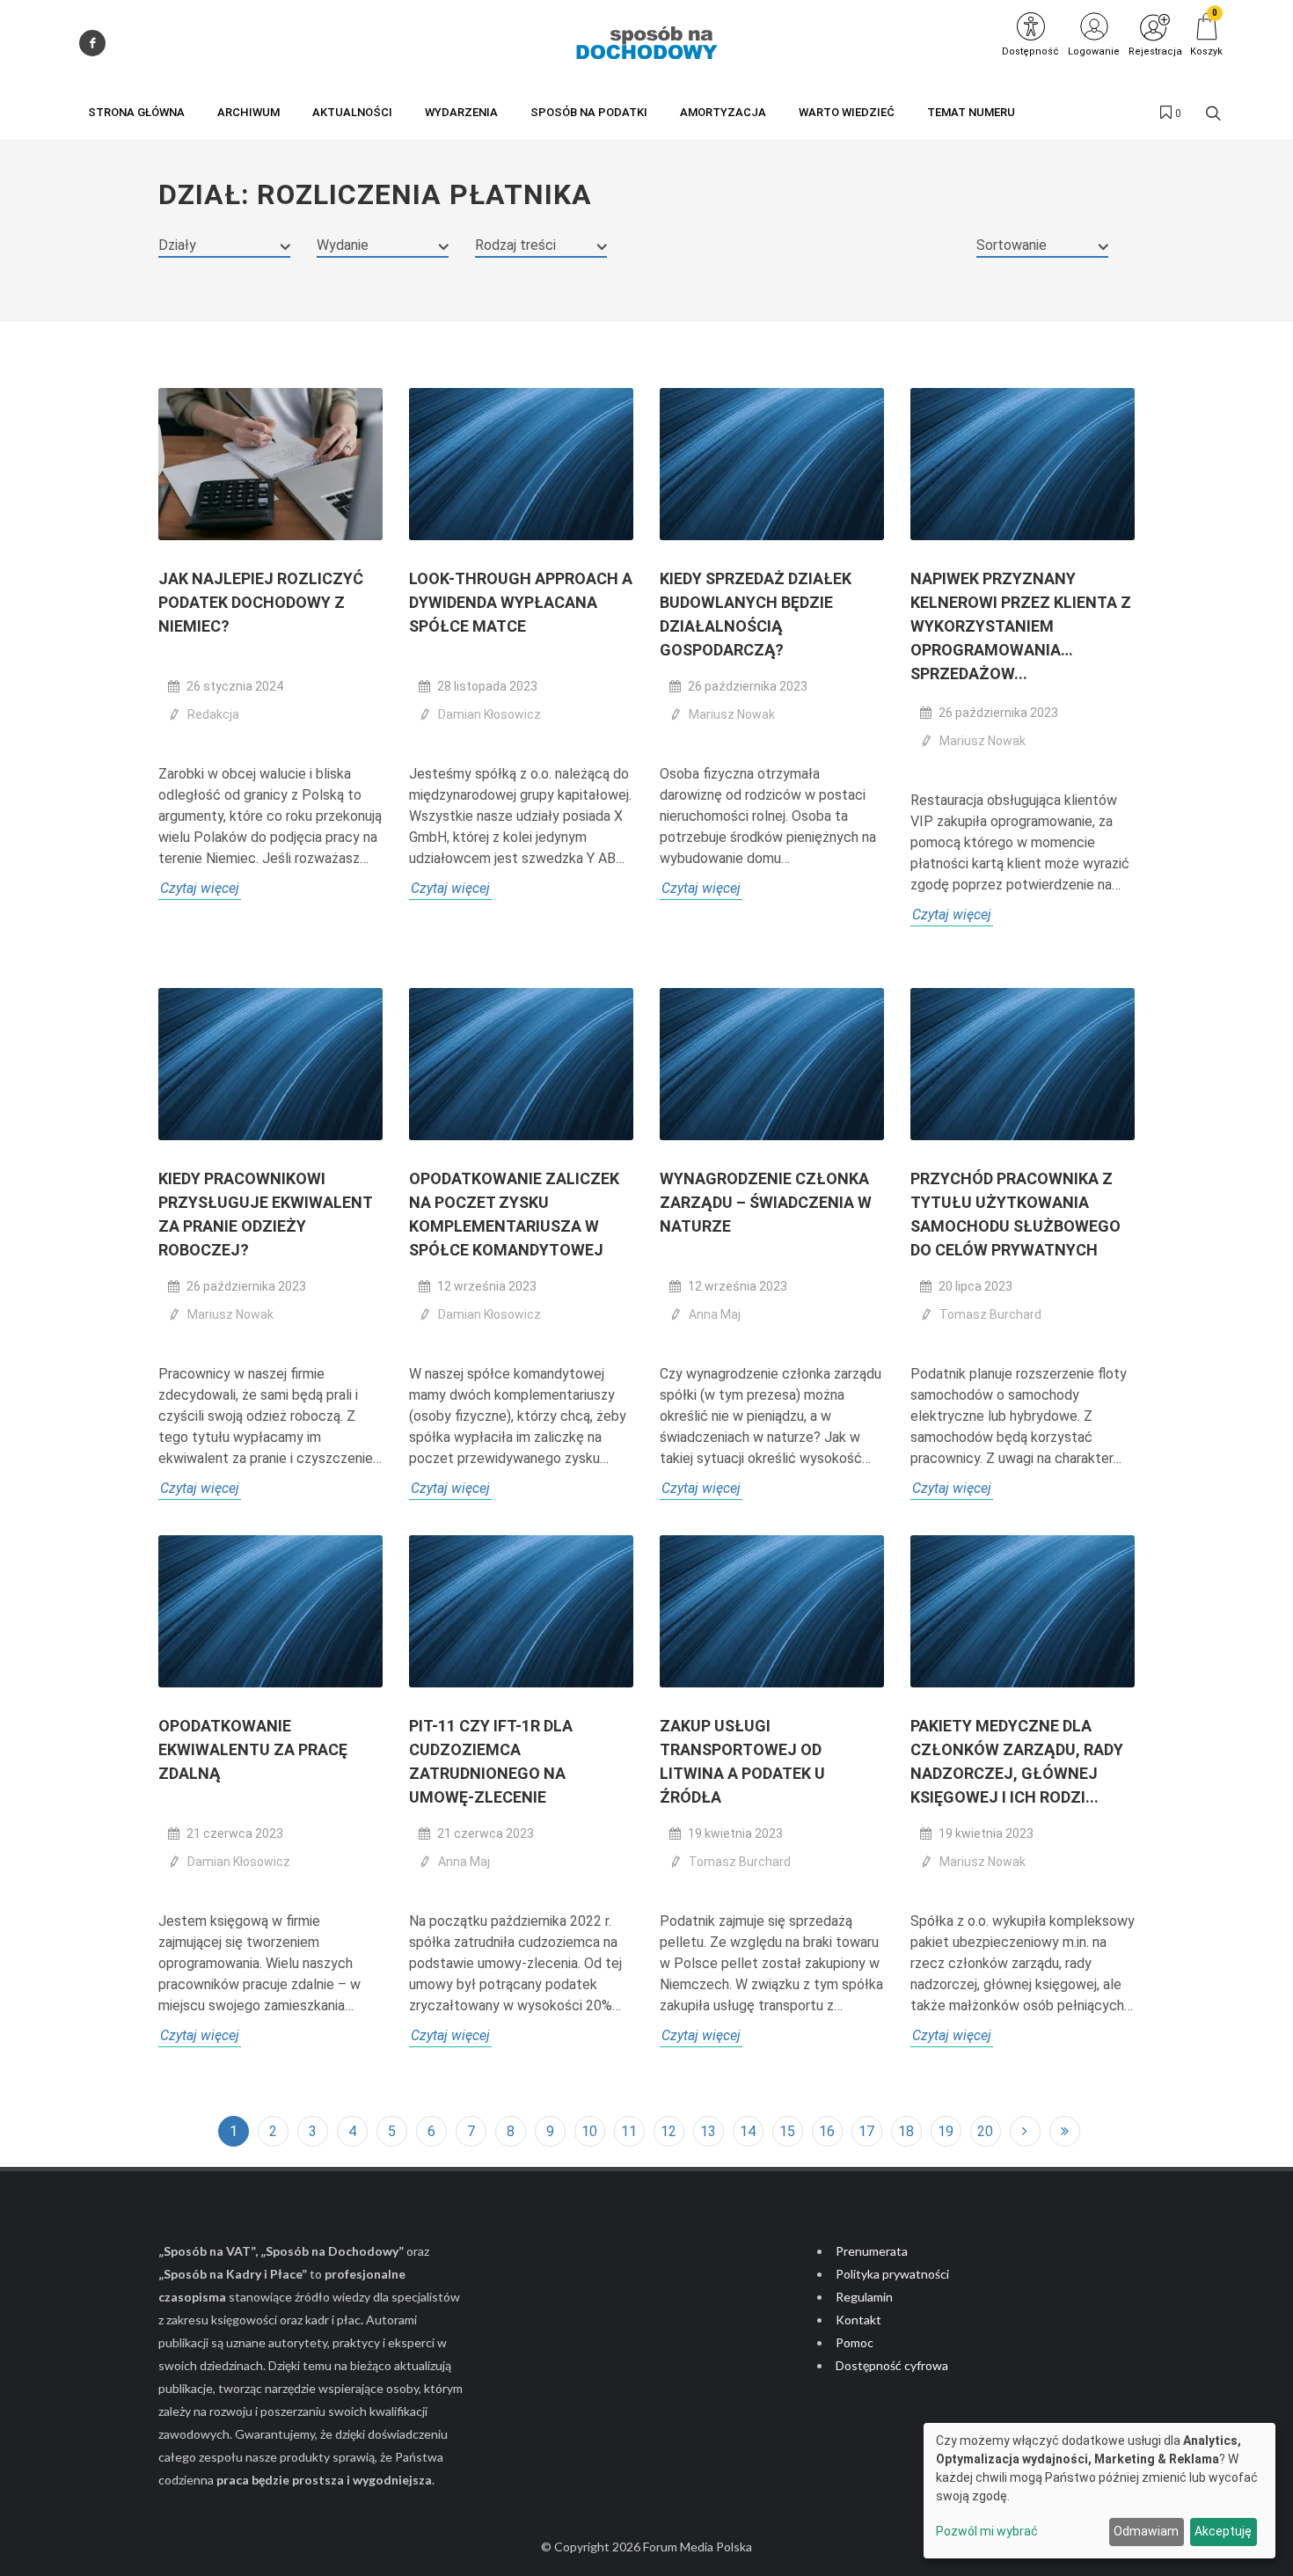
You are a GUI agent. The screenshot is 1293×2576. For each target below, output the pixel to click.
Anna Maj (715, 1314)
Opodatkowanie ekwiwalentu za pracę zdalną (253, 1749)
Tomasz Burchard (990, 1314)
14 (748, 2131)
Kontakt (858, 2320)
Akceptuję (1223, 2531)
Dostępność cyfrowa (892, 2365)
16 (827, 2131)
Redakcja (213, 714)
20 (985, 2131)
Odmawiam (1146, 2531)
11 (629, 2131)
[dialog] (1099, 2491)
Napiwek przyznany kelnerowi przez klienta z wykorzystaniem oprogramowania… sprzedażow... (1021, 626)
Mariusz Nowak (732, 714)
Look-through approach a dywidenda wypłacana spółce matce (521, 602)
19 (946, 2131)
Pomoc (855, 2342)
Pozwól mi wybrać (987, 2531)
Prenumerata (872, 2251)
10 (589, 2131)
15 (787, 2131)
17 (866, 2131)
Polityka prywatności (892, 2274)
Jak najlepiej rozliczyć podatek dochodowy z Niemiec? (261, 602)
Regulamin (864, 2297)
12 (668, 2131)
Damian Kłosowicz (489, 714)
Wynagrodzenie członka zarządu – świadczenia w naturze (766, 1202)
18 (906, 2131)
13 (708, 2131)
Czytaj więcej (200, 888)
